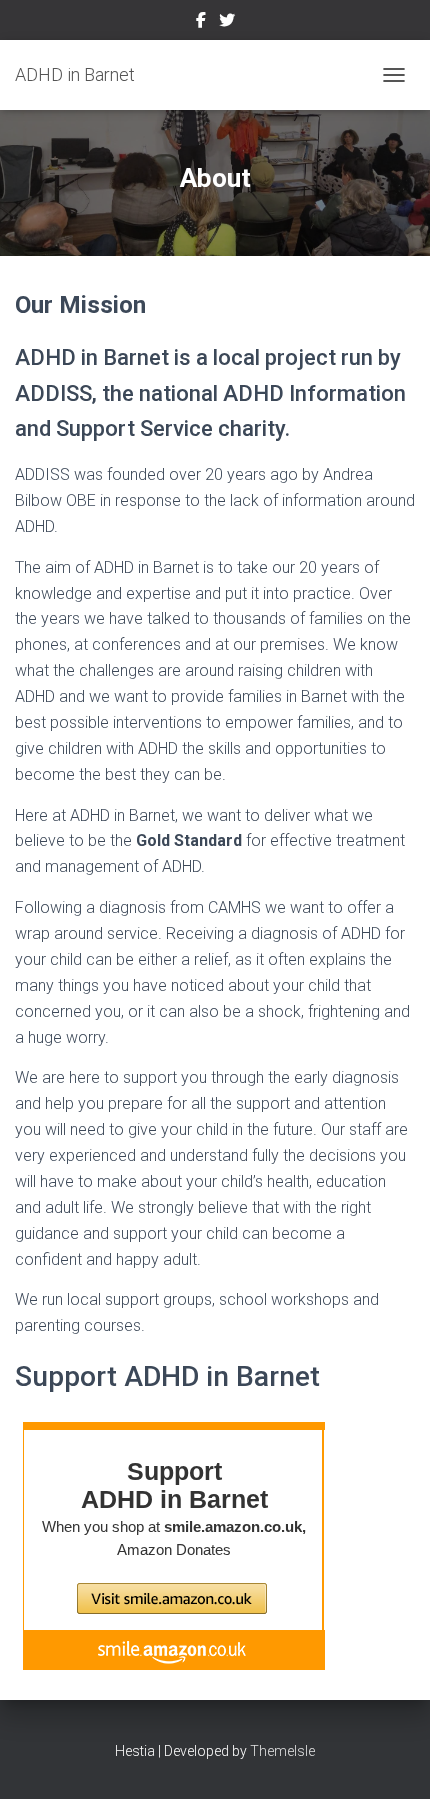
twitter (227, 23)
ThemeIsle (282, 1751)
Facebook (201, 23)
